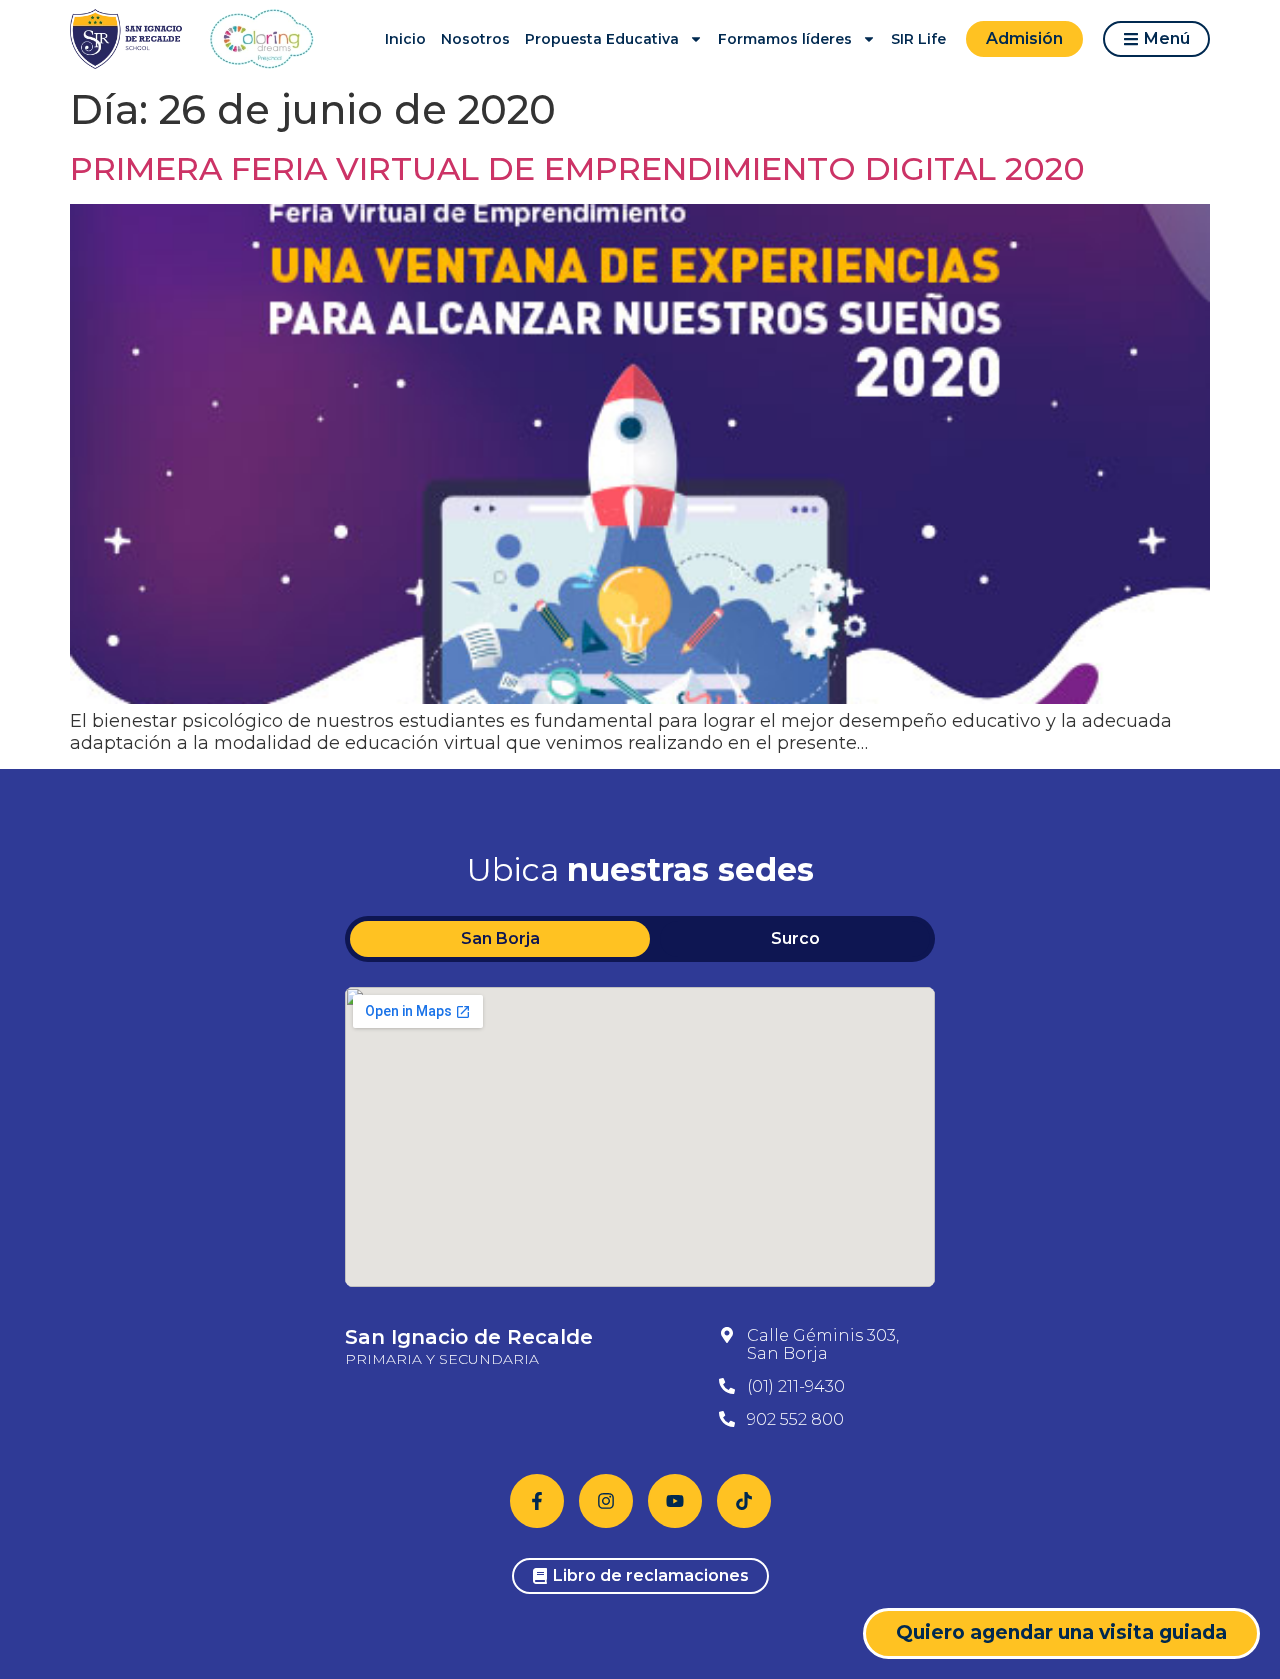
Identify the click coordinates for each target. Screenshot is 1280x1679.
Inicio (405, 39)
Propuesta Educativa (602, 39)
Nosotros (475, 39)
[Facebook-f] (537, 1501)
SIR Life (918, 39)
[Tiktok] (744, 1501)
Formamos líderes (785, 39)
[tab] (500, 939)
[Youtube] (675, 1501)
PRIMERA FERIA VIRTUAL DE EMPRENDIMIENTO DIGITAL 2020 (577, 168)
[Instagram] (606, 1501)
